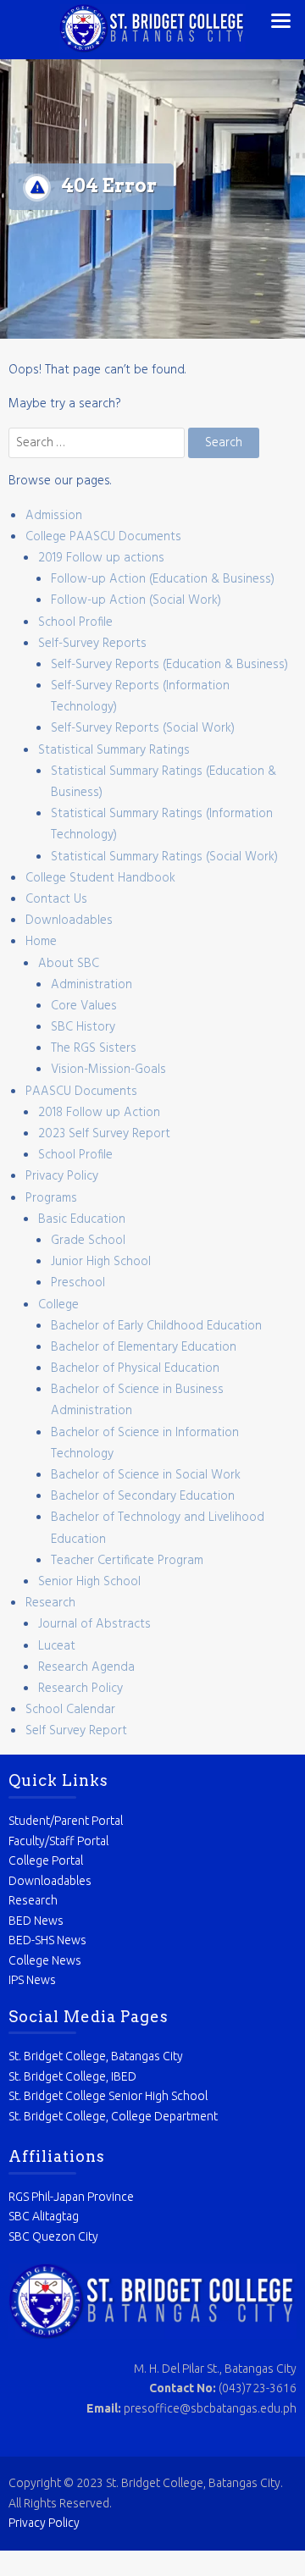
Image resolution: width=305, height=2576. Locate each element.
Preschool (78, 1283)
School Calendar (70, 1710)
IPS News (32, 1980)
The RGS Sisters (94, 1048)
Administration (91, 985)
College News (45, 1960)
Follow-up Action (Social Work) (136, 600)
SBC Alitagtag (44, 2216)
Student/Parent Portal (66, 1821)
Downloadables (69, 920)
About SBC (69, 964)
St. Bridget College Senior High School (108, 2096)
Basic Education (82, 1219)
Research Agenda (86, 1667)
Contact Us (56, 899)
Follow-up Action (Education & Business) (163, 579)
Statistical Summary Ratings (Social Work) (164, 857)
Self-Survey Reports (92, 644)
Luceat (57, 1646)
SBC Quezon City (53, 2236)
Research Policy (80, 1689)
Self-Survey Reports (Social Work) (143, 728)
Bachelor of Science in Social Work (146, 1475)
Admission (54, 516)
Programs (51, 1198)
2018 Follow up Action (99, 1113)
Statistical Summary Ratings (114, 750)
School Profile (75, 622)
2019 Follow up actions (101, 558)
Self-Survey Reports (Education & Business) (169, 665)
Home (41, 942)
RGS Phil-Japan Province (71, 2197)
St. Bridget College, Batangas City (96, 2056)
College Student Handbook (100, 878)
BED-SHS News (47, 1940)
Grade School (88, 1241)
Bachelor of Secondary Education (143, 1496)
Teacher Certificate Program (127, 1561)
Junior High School (101, 1262)
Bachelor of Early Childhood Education (156, 1326)
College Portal (46, 1860)
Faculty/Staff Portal (58, 1841)
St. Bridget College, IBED (72, 2076)
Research (50, 1603)
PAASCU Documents (81, 1092)
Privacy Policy (62, 1176)
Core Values (84, 1006)
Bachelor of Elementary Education (144, 1347)
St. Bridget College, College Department (113, 2116)
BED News (36, 1921)
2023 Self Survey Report (104, 1134)
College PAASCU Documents (103, 537)
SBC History (83, 1027)
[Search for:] (98, 443)
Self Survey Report (76, 1731)
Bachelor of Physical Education (135, 1368)
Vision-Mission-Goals (108, 1070)
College (58, 1305)
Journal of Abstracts (94, 1624)
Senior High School (89, 1582)
